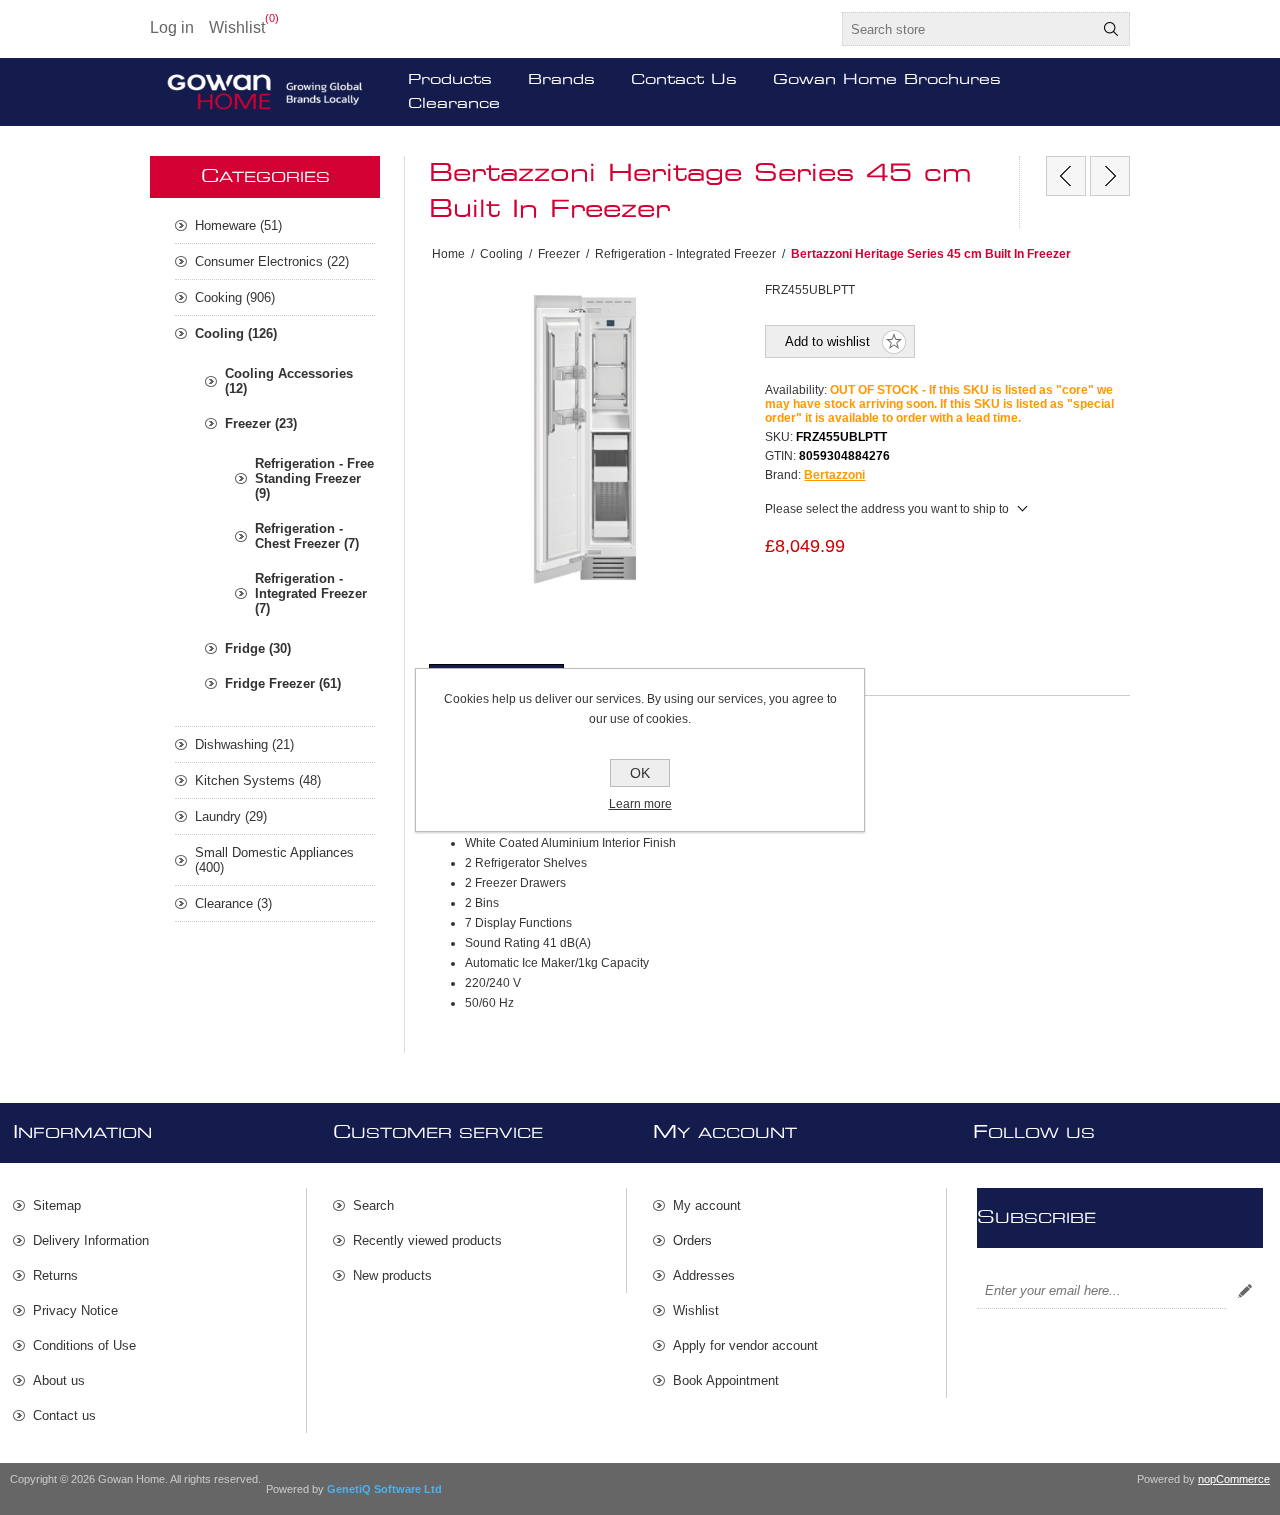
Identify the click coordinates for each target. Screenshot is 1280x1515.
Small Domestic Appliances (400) (274, 860)
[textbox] (968, 29)
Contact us (64, 1415)
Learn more (640, 804)
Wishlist (696, 1310)
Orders (692, 1240)
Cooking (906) (235, 297)
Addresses (704, 1275)
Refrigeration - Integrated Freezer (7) (311, 593)
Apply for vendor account (745, 1345)
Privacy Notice (75, 1310)
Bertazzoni (834, 475)
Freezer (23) (261, 423)
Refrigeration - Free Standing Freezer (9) (314, 478)
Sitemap (57, 1205)
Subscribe (1245, 1291)
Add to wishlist (827, 341)
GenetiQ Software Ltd (384, 1489)
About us (59, 1380)
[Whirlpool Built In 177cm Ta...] (1066, 176)
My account (707, 1205)
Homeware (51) (238, 225)
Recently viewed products (427, 1240)
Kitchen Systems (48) (258, 780)
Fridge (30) (258, 648)
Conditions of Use (84, 1345)
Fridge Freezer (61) (283, 683)
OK (640, 773)
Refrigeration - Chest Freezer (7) (307, 536)
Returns (55, 1275)
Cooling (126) (236, 333)
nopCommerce (1234, 1479)
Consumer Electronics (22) (272, 261)
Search (1111, 29)
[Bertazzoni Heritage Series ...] (1110, 176)
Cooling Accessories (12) (289, 381)
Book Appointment (726, 1380)
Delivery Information (91, 1240)
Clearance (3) (233, 903)
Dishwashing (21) (244, 744)
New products (392, 1275)
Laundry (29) (231, 816)
